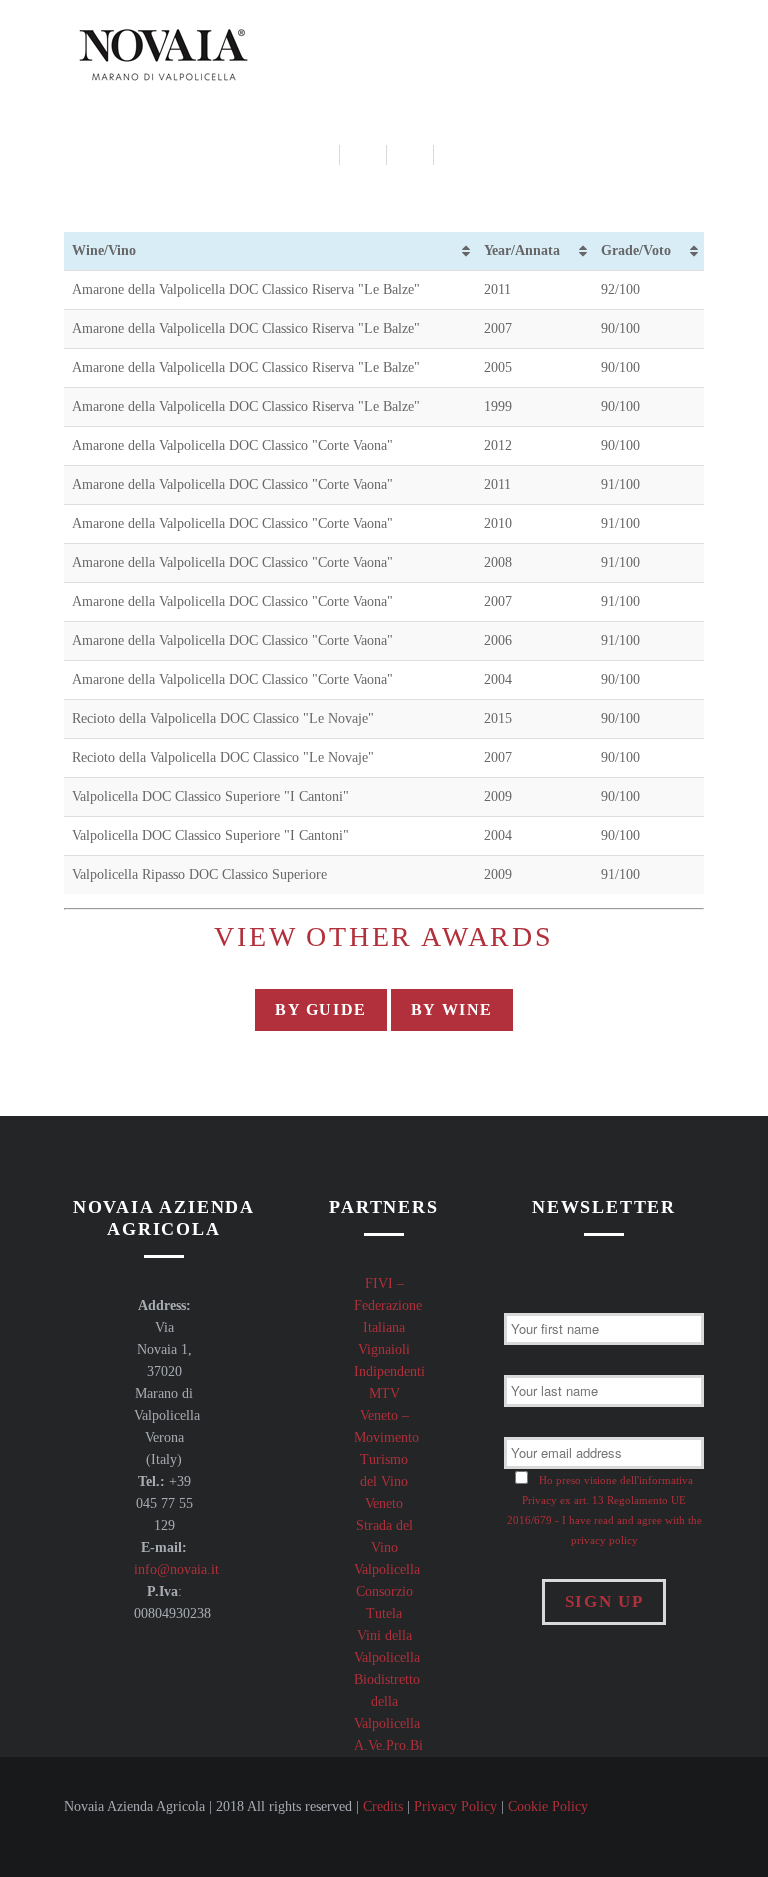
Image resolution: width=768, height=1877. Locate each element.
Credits (383, 1806)
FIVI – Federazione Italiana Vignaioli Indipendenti (389, 1327)
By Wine (452, 1009)
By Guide (321, 1009)
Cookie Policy (548, 1806)
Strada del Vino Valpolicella (387, 1547)
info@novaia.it (176, 1569)
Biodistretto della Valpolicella (387, 1701)
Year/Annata (522, 250)
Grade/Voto (636, 250)
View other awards (384, 936)
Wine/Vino (104, 250)
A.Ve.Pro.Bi (388, 1745)
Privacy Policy (455, 1806)
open (694, 50)
